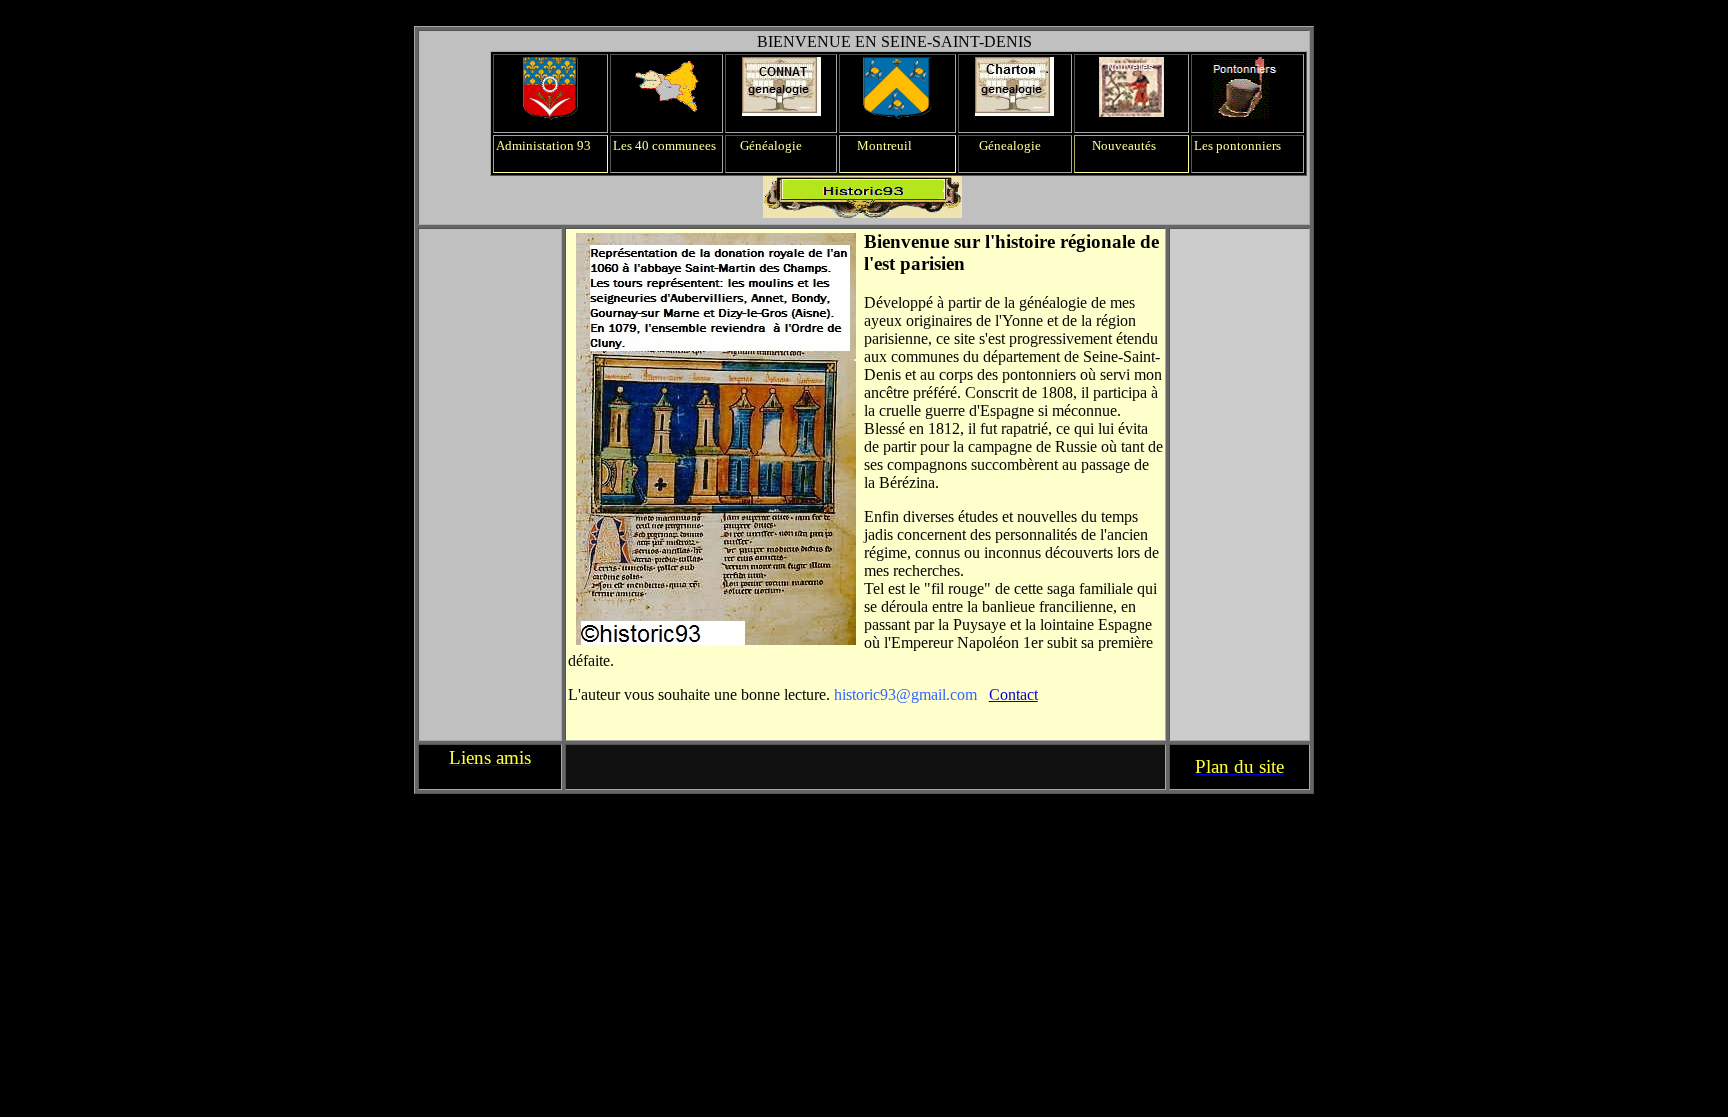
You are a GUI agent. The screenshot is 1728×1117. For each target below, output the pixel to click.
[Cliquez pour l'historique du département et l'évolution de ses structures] (550, 114)
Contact (1013, 694)
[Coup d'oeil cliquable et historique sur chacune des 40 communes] (666, 109)
